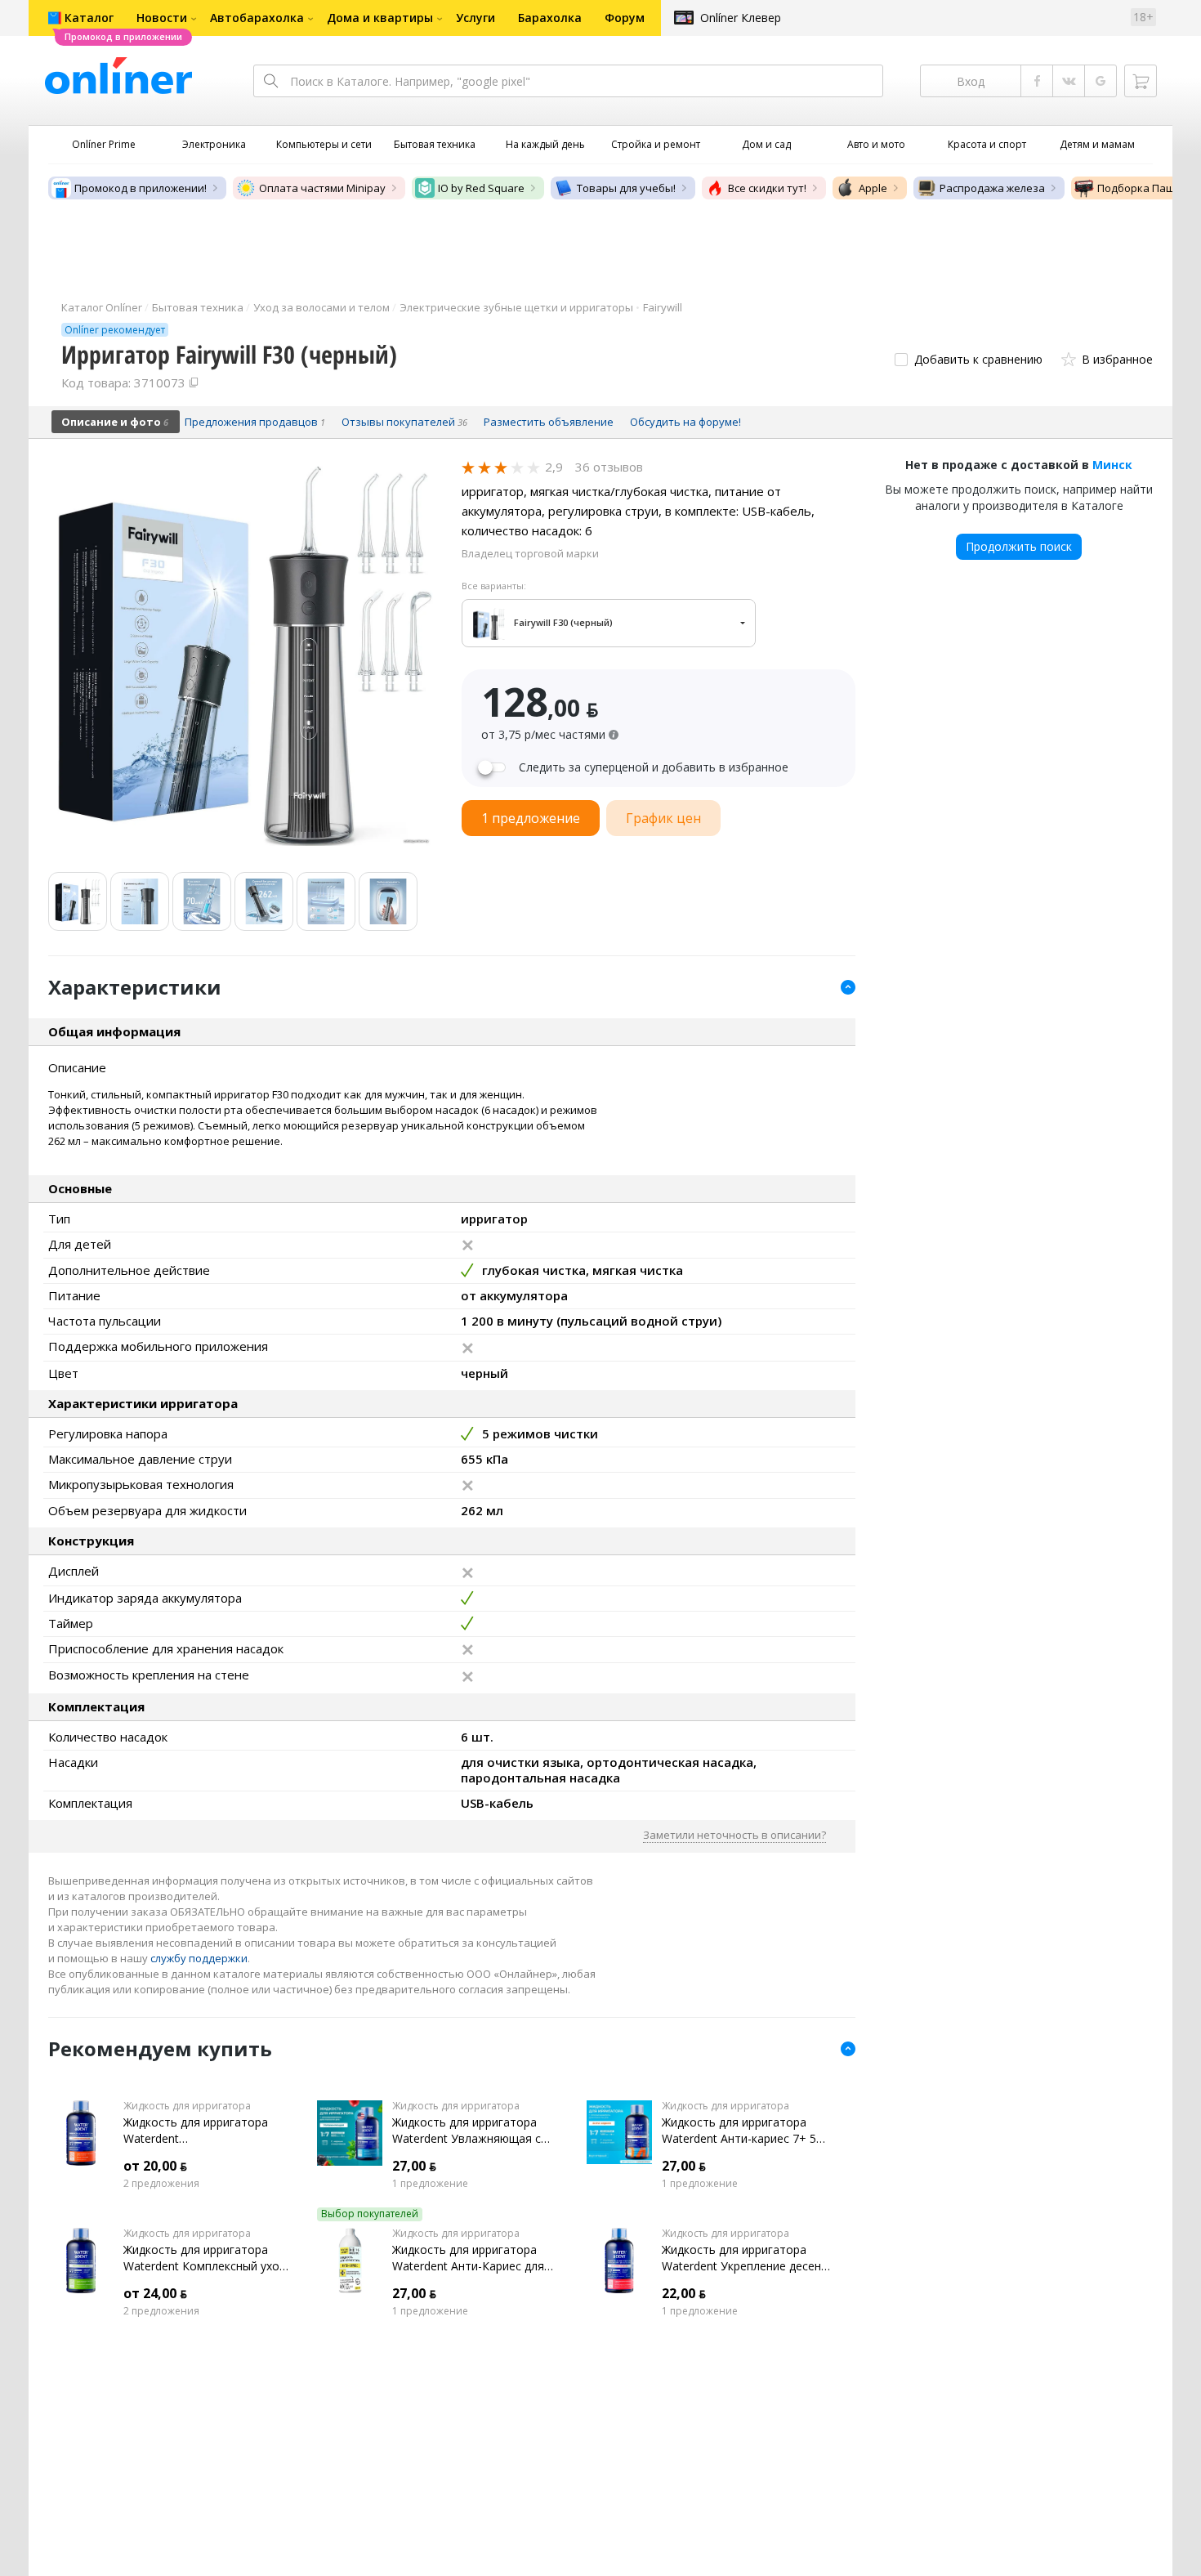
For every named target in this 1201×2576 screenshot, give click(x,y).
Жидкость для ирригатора (187, 2106)
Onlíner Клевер (741, 18)
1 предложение (430, 2184)
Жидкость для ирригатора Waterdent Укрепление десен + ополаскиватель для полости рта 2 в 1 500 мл (741, 2258)
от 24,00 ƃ (155, 2293)
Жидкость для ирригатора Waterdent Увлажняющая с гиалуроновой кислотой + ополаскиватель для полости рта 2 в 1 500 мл (474, 2131)
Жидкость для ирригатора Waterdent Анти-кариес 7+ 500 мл (746, 2131)
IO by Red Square (481, 188)
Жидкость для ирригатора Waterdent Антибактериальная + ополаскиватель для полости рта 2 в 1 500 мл (205, 2131)
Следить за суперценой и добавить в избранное (654, 767)
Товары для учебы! (626, 188)
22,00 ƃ (684, 2293)
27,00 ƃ (414, 2166)
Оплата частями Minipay (322, 188)
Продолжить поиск (1019, 546)
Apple (873, 188)
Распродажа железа (992, 188)
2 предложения (161, 2184)
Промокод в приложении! (141, 188)
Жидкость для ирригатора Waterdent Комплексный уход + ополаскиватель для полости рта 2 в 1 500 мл (205, 2258)
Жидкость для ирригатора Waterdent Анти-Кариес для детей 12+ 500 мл (468, 2258)
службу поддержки (199, 1958)
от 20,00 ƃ (155, 2166)
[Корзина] (1141, 81)
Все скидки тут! (767, 188)
